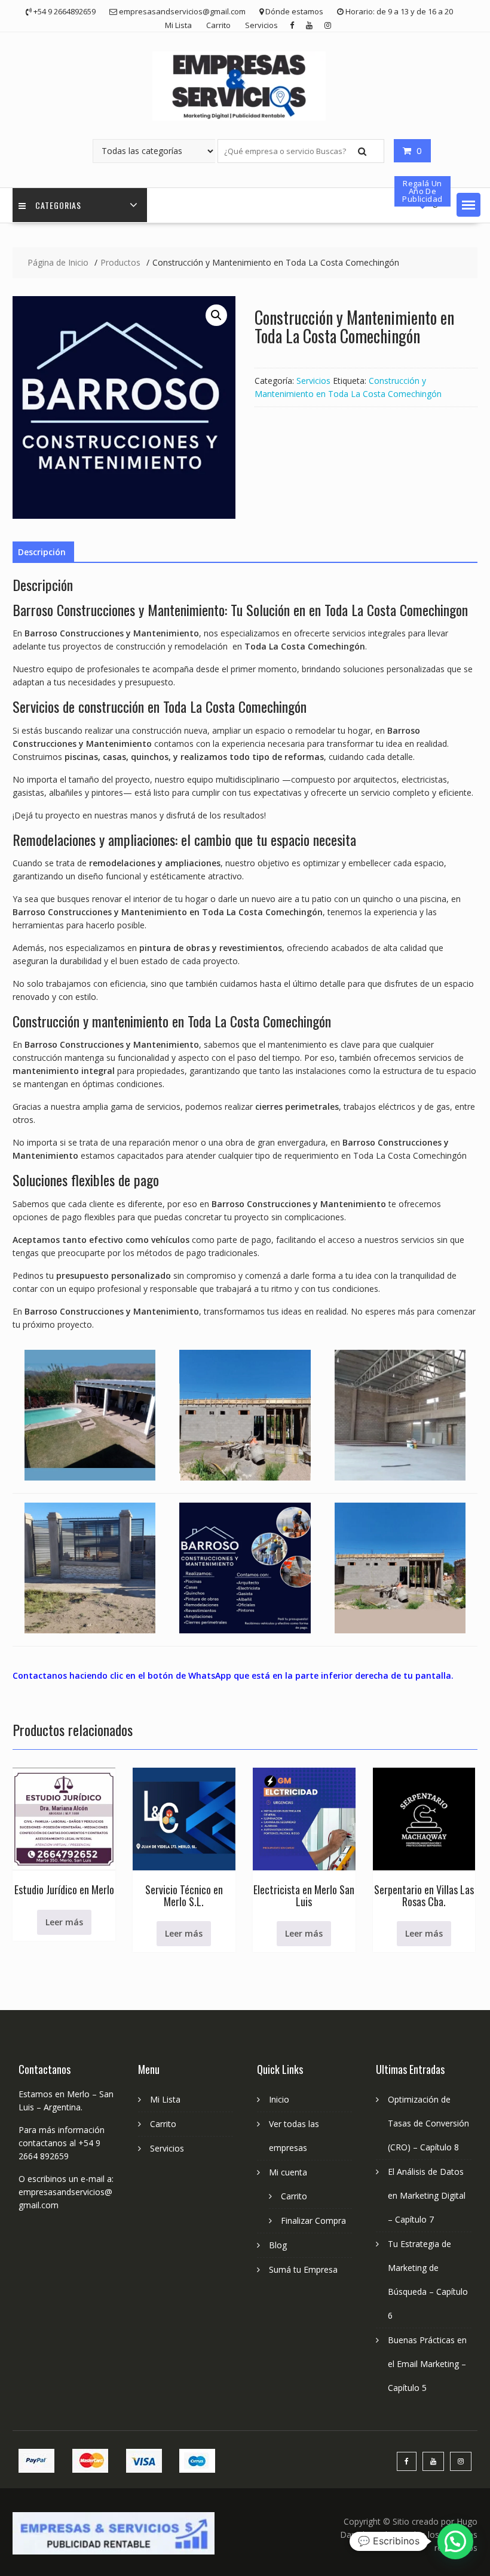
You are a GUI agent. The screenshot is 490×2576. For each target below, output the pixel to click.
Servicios (261, 25)
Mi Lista (178, 25)
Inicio (279, 2099)
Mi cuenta (288, 2172)
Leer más (64, 1922)
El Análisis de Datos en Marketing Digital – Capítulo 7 (427, 2195)
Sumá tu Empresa (303, 2269)
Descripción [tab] (42, 552)
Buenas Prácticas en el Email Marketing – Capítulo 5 (427, 2364)
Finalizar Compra (313, 2220)
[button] (468, 205)
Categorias (58, 205)
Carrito (218, 25)
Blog (278, 2245)
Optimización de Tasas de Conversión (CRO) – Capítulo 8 (428, 2123)
